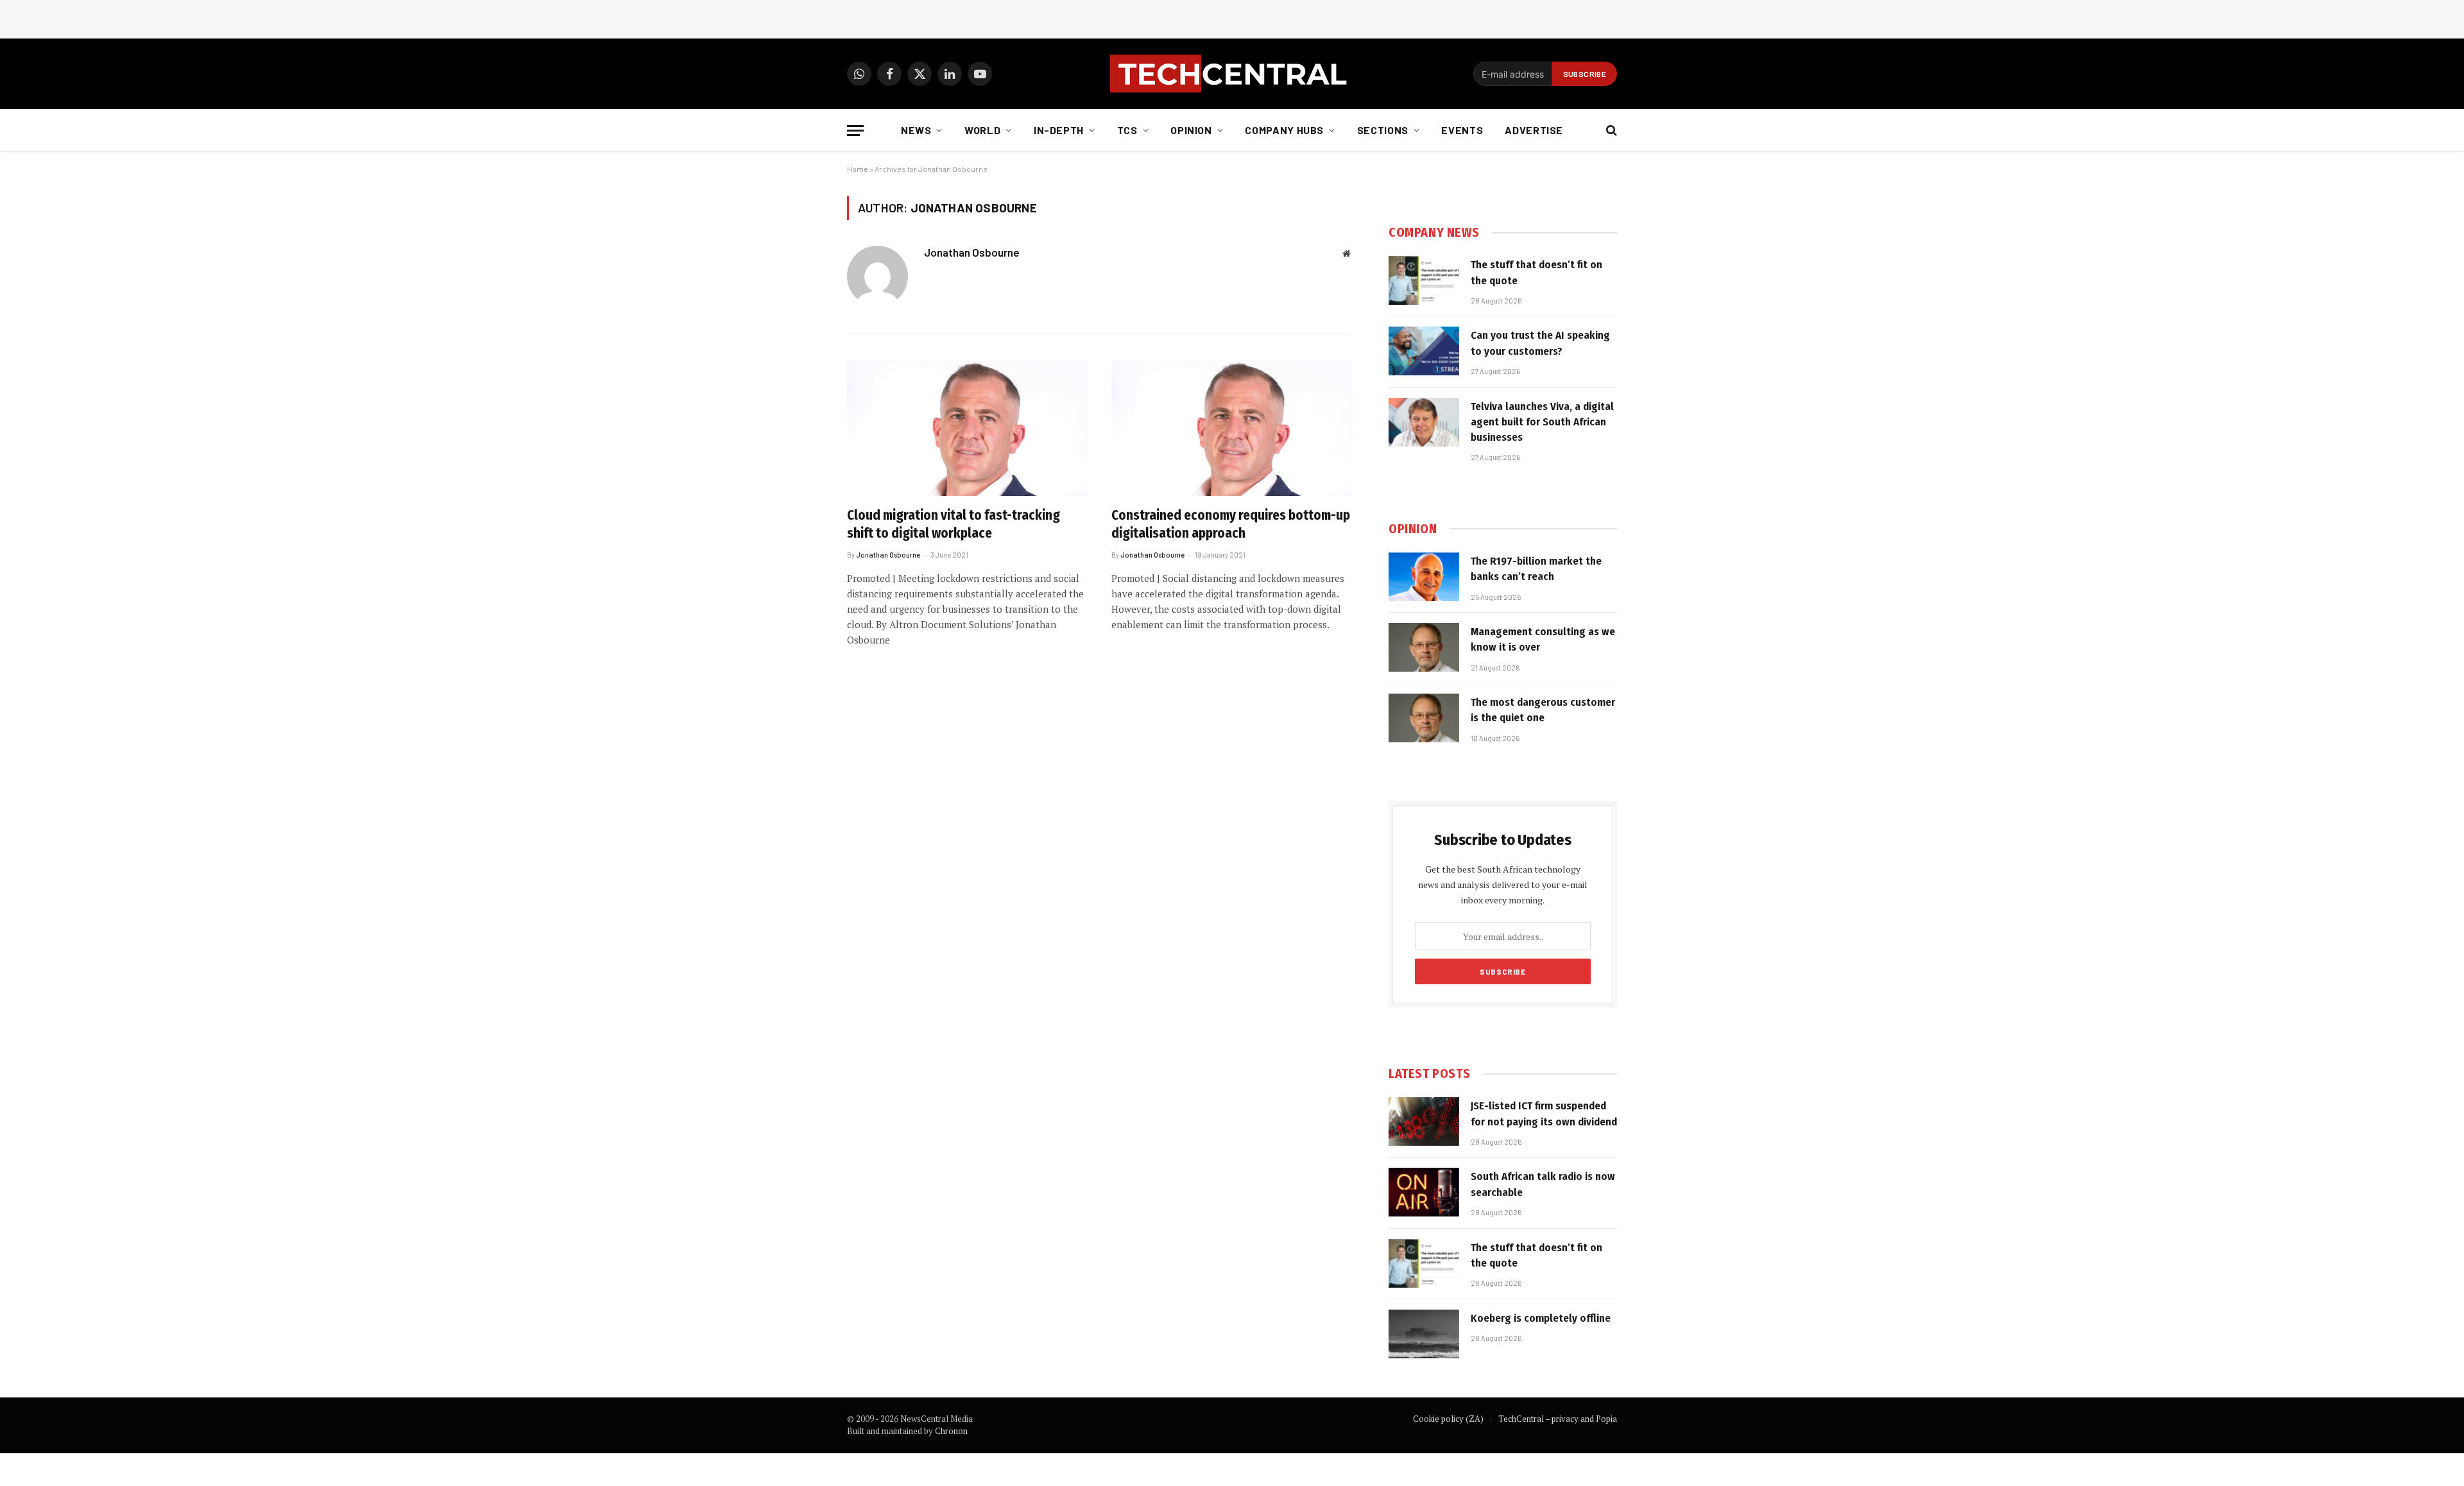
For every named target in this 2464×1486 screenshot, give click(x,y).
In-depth (1059, 130)
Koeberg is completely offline (1541, 1318)
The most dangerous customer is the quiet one (1543, 710)
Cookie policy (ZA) (1448, 1419)
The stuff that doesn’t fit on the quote (1536, 272)
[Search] (1610, 131)
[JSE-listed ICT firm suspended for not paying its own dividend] (1424, 1122)
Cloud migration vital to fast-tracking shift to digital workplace (954, 525)
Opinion (1191, 130)
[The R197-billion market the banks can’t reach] (1424, 577)
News (916, 130)
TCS (1127, 130)
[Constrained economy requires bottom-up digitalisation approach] (1232, 428)
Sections (1383, 130)
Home (858, 169)
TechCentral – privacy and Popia (1558, 1419)
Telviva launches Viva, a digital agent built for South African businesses (1542, 422)
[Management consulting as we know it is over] (1424, 647)
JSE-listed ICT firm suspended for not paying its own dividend (1544, 1114)
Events (1462, 130)
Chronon (951, 1431)
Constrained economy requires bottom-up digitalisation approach (1231, 525)
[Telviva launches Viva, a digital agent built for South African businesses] (1424, 422)
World (982, 130)
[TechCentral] (1232, 74)
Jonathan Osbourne (972, 252)
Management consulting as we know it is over (1543, 639)
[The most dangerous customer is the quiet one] (1424, 718)
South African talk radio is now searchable (1543, 1184)
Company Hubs (1284, 130)
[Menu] (855, 131)
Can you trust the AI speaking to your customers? (1540, 343)
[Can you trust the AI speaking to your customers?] (1424, 351)
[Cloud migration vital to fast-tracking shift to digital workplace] (968, 428)
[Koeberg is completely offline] (1424, 1334)
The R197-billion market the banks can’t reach (1536, 569)
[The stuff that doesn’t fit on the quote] (1424, 280)
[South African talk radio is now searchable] (1424, 1192)
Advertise (1534, 130)
